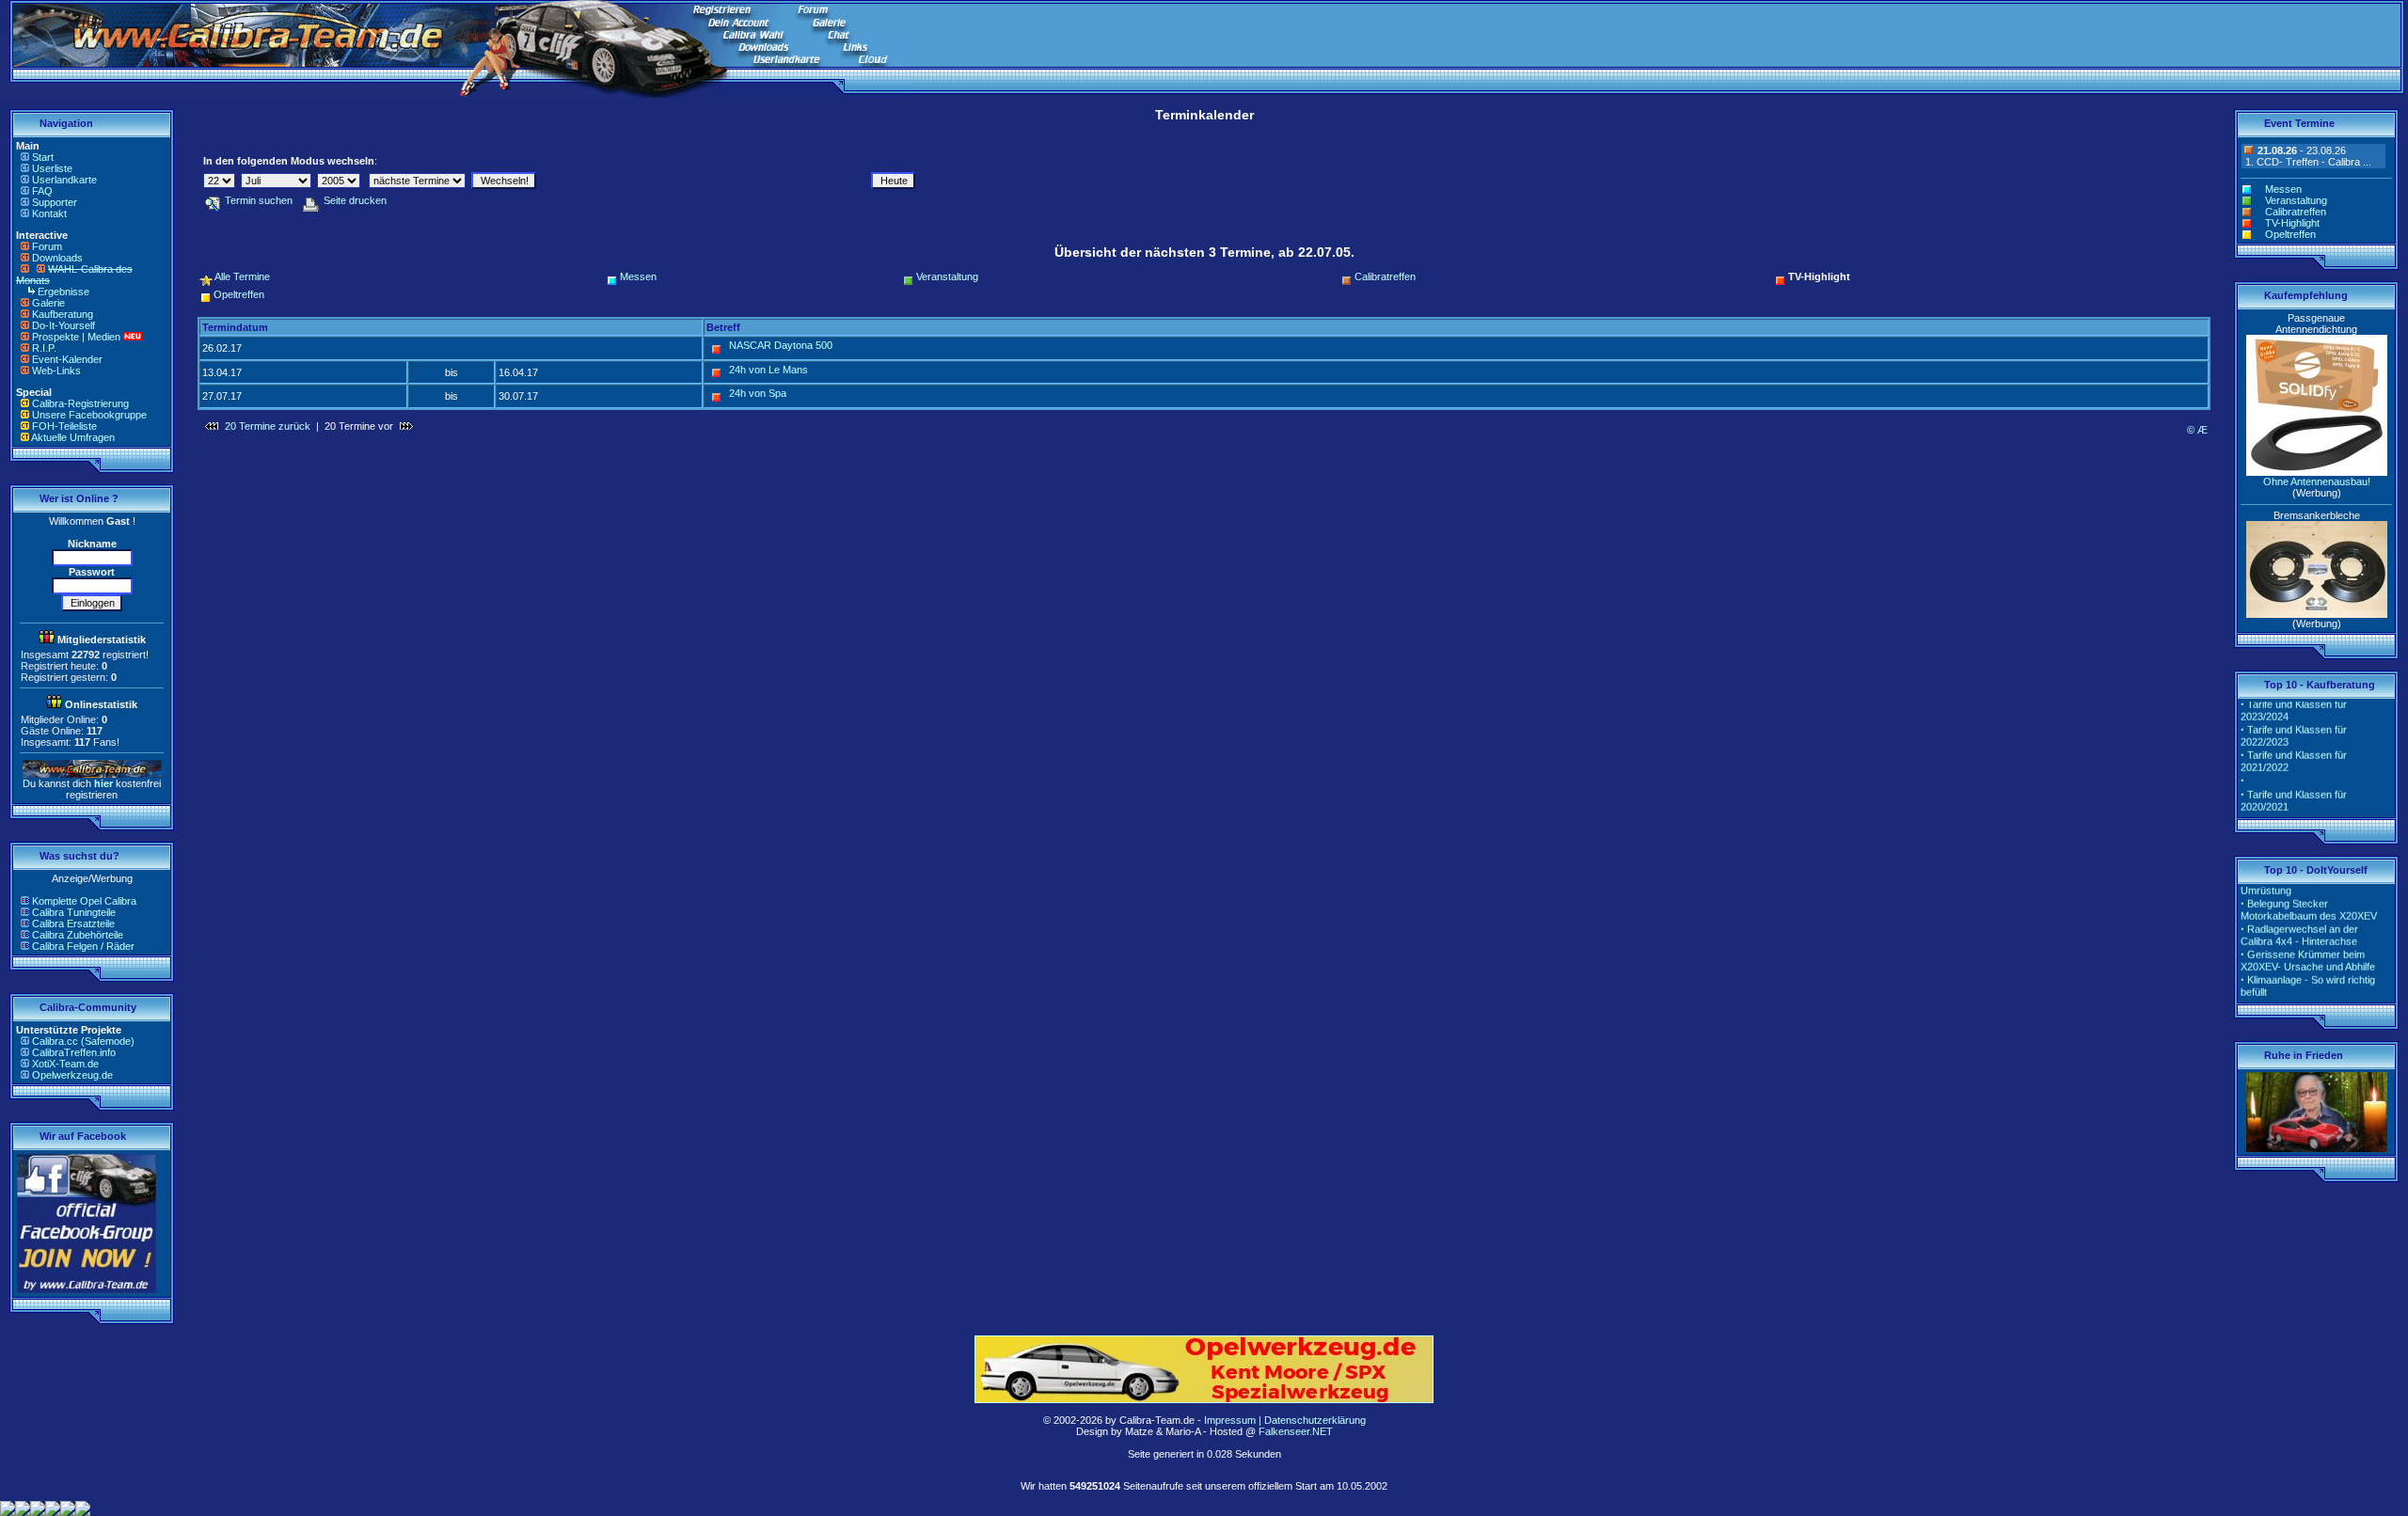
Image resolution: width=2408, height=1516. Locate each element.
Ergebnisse (63, 292)
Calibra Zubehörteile (78, 935)
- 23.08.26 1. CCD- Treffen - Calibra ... (2307, 156)
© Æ (2197, 430)
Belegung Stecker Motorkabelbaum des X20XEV (2309, 897)
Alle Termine (242, 276)
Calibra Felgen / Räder (83, 946)
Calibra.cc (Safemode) (83, 1041)
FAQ (42, 191)
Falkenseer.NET (1296, 1431)
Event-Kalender (67, 359)
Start (43, 157)
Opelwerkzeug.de (72, 1075)
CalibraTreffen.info (74, 1052)
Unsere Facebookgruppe (89, 415)
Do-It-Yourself (63, 325)
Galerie (48, 303)
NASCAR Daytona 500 (781, 345)
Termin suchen (259, 200)
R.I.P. (44, 348)
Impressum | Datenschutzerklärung (1285, 1420)
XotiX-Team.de (65, 1064)
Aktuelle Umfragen (73, 437)
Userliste (52, 168)
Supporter (55, 202)
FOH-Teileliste (64, 426)
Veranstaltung (947, 276)
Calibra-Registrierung (80, 403)
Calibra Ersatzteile (73, 924)
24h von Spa (758, 393)
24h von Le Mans (768, 370)
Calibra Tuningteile (74, 912)
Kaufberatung (63, 314)
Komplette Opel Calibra (84, 901)
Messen (638, 276)
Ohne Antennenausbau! (2317, 482)
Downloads (57, 258)
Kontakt (49, 213)
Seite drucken (355, 200)
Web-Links (56, 371)
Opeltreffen (239, 294)
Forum (47, 246)
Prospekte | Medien (76, 337)
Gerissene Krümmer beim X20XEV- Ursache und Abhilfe (2308, 947)
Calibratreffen (1385, 276)
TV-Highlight (2292, 223)
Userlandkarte (64, 180)
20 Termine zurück (268, 426)
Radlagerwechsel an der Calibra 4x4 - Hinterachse (2299, 922)
